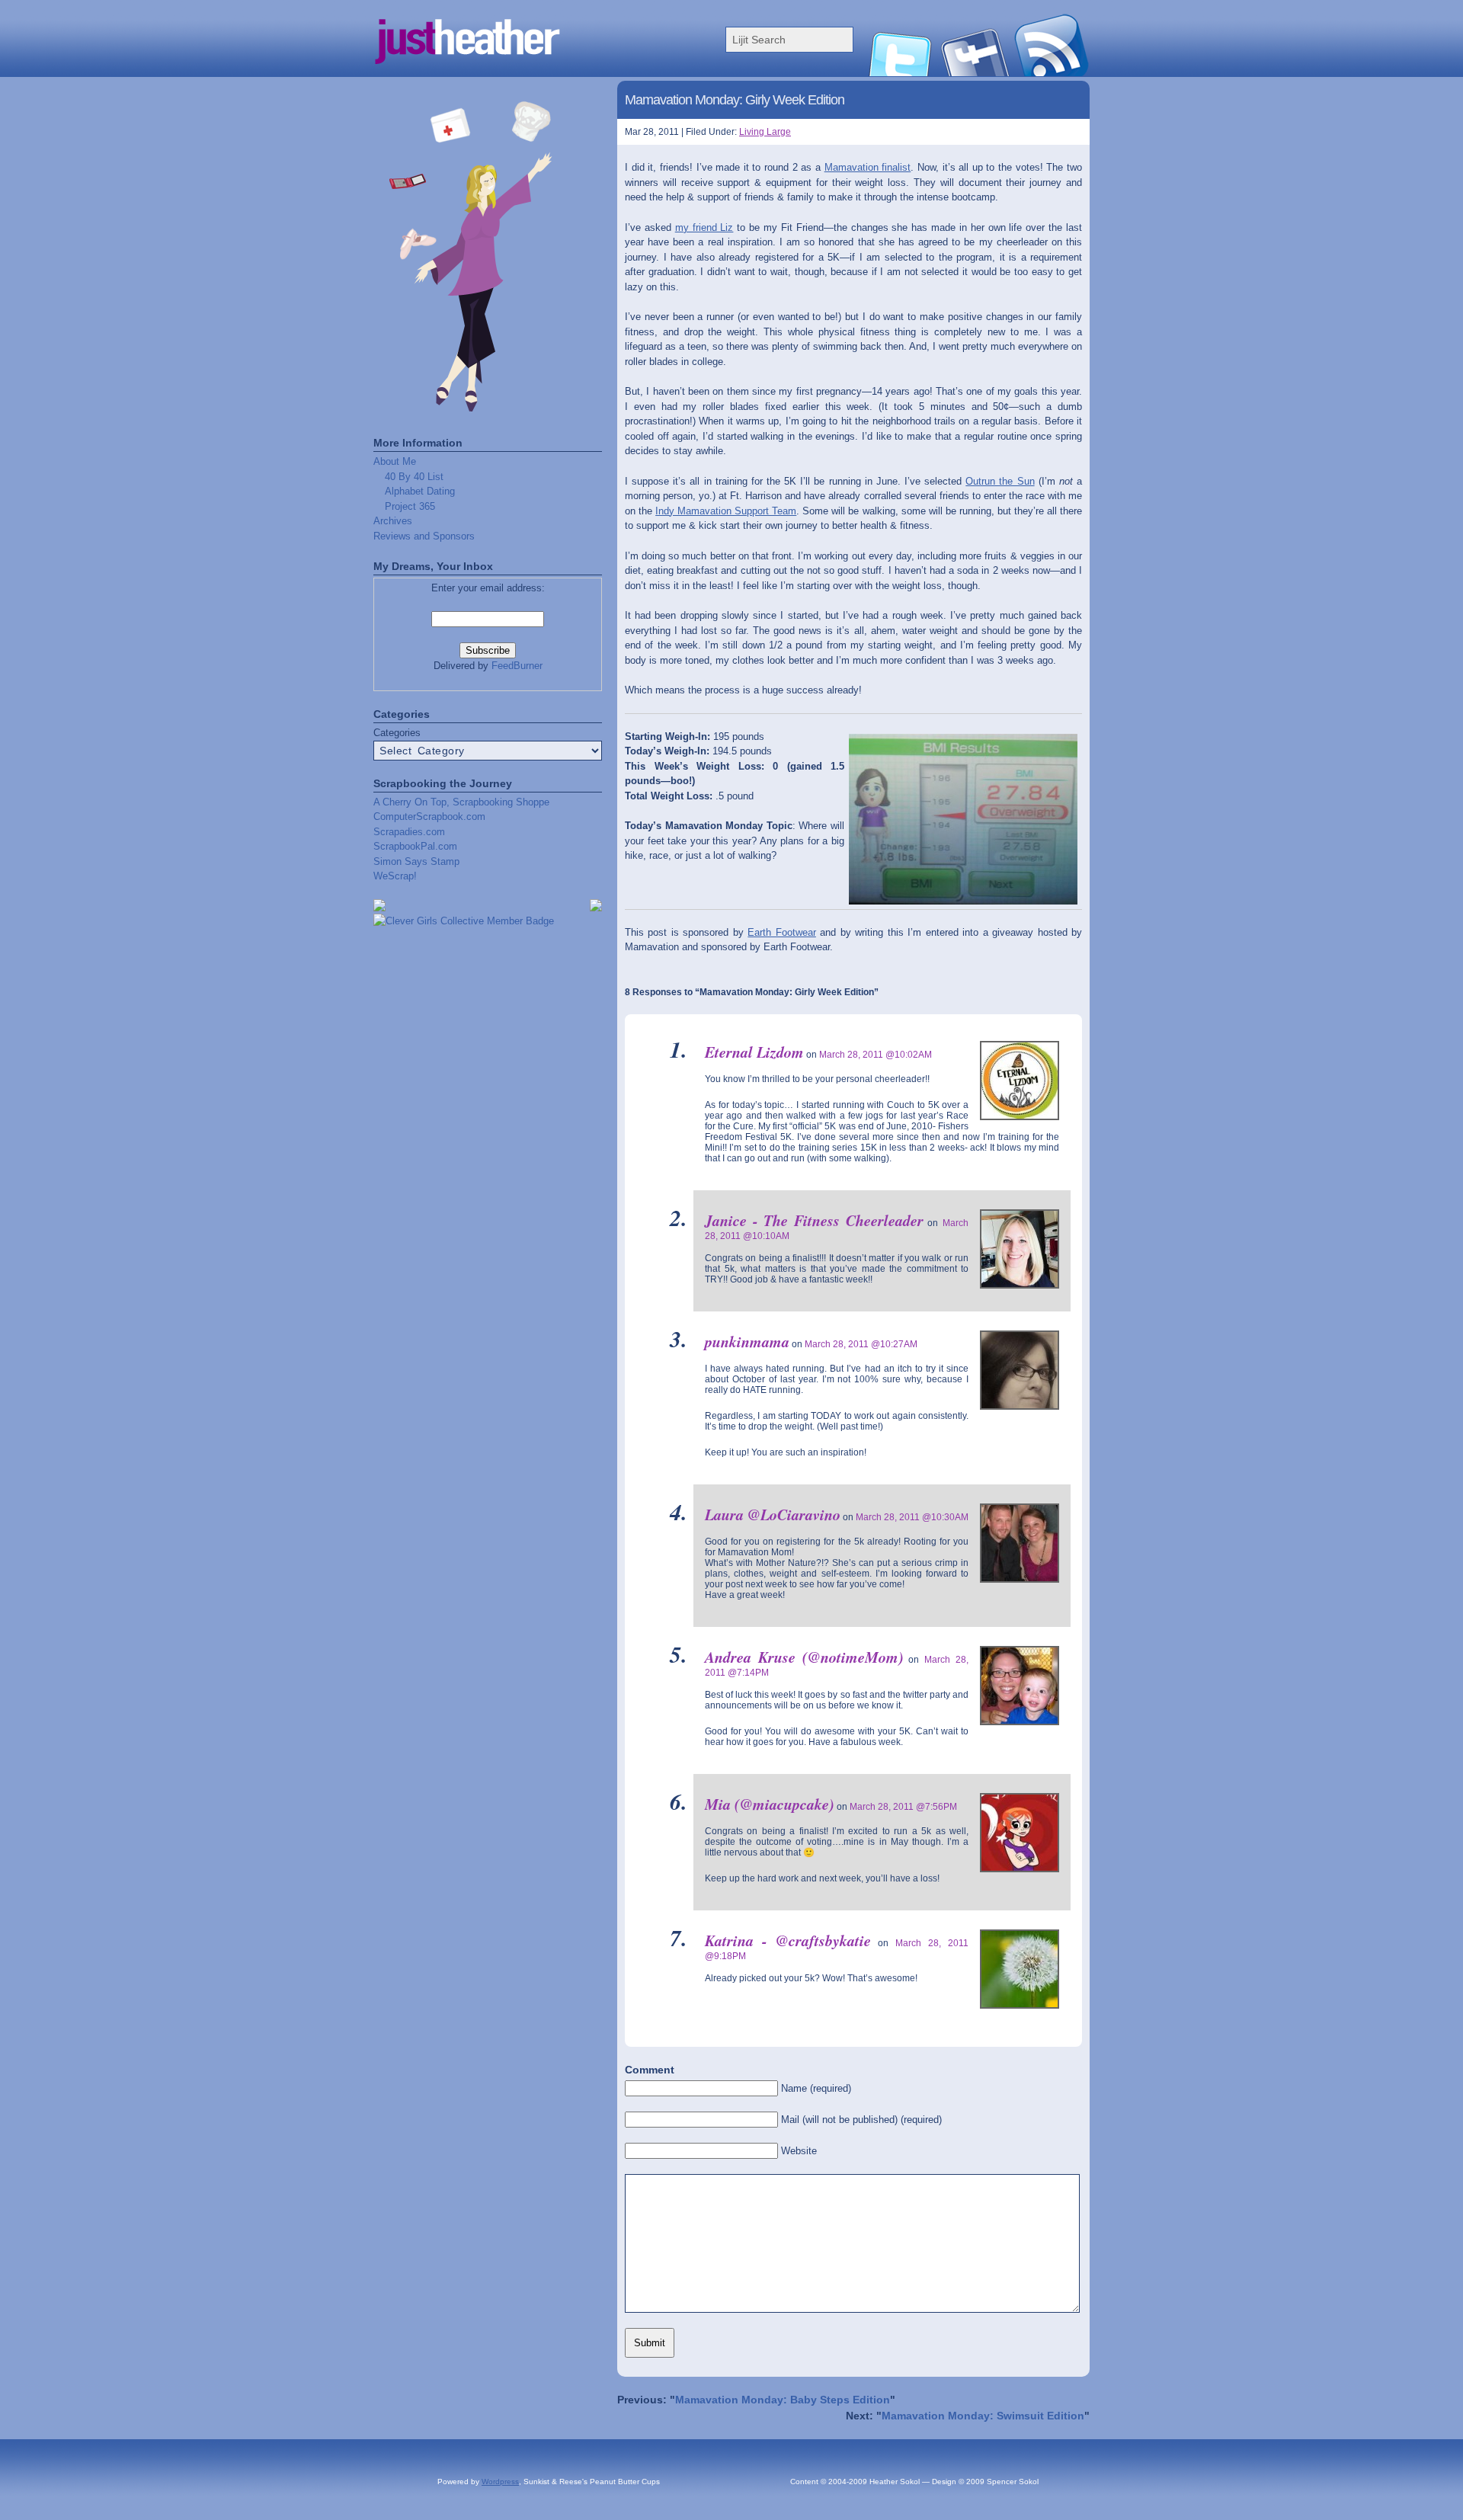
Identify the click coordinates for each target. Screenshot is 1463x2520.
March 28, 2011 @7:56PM (903, 1807)
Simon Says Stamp (416, 861)
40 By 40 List (414, 477)
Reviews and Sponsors (424, 536)
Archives (393, 521)
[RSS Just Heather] (1052, 73)
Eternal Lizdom (754, 1052)
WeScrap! (395, 876)
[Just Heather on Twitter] (899, 73)
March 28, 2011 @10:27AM (861, 1344)
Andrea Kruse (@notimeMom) (804, 1657)
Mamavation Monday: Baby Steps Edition (783, 2400)
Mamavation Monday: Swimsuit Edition (983, 2416)
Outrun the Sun (1000, 481)
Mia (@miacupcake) (770, 1804)
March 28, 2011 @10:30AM (912, 1517)
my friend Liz (704, 227)
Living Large (765, 132)
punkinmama (747, 1341)
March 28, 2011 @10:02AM (876, 1055)
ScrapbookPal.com (415, 846)
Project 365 (410, 506)
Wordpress (500, 2482)
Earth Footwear (781, 932)
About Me (395, 461)
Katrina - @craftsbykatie (788, 1940)
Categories (397, 733)
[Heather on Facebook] (975, 73)
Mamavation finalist (868, 167)
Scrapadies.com (409, 832)
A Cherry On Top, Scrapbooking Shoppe (461, 802)
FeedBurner (517, 666)
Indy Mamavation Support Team (726, 511)
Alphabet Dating (420, 491)
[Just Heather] (526, 73)
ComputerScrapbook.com (429, 817)
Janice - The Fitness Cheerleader (814, 1220)
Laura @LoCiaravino (773, 1514)
